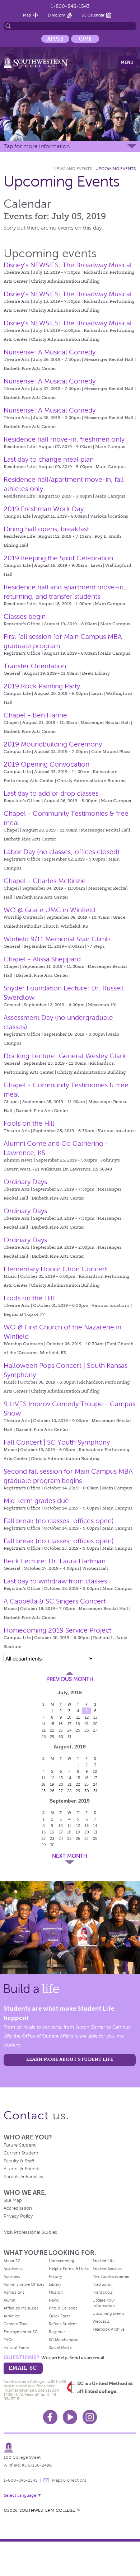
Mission (56, 2292)
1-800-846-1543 (70, 6)
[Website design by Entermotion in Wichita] (79, 2510)
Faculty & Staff (19, 2161)
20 (95, 1724)
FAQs (8, 2340)
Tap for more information (37, 146)
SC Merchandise (64, 2340)
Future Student (20, 2145)
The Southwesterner (111, 2276)
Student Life (104, 2261)
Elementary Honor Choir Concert (55, 1269)
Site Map (13, 2200)
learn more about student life (70, 2059)
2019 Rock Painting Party (42, 686)
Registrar (57, 2332)
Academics (13, 2269)
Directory (56, 15)
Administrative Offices (24, 2284)
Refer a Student (63, 2324)
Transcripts (103, 2292)
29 (52, 1737)
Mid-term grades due (36, 1501)
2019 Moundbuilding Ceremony (53, 744)
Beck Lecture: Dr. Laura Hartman (55, 1561)
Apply (55, 39)
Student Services (108, 2269)
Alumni (10, 2300)
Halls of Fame (16, 2347)
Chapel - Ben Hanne (35, 715)
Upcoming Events (116, 169)
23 (61, 1730)
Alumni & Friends (22, 2169)
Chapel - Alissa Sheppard (42, 959)
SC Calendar (93, 15)
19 (87, 1724)
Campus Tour (16, 2324)
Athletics (12, 2316)
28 (44, 1737)
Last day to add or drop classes (51, 793)
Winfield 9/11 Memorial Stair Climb (57, 939)
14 (43, 1724)
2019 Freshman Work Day (44, 509)
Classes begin (25, 616)
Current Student (21, 2153)
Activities (12, 2276)
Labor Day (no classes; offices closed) (62, 852)
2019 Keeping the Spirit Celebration (58, 558)
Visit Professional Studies (31, 2232)
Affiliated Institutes (21, 2308)
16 (61, 1724)
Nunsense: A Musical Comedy (50, 352)
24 (69, 1730)
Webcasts (101, 2321)
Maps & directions (69, 2480)
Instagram (90, 2417)
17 (69, 1724)
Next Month (70, 1856)
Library (55, 2284)
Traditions (102, 2284)
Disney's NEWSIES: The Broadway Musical (68, 265)
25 (78, 1730)
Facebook (50, 2417)
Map (27, 15)
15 (52, 1724)
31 (69, 1737)
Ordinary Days (25, 1182)
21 (44, 1730)
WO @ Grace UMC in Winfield (49, 910)
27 (95, 1730)
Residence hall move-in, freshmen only (64, 439)
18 (78, 1724)
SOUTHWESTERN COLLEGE (47, 2510)
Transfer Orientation (35, 666)
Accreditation (18, 2208)
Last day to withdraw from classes (55, 1581)
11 (78, 1717)
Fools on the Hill (29, 1123)
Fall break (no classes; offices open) (59, 1521)
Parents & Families (23, 2177)
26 (87, 1730)
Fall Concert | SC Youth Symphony (57, 1442)
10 (69, 1717)
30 (61, 1737)
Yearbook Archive (109, 2329)
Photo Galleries (63, 2308)
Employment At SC (21, 2332)
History (55, 2276)
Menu (127, 62)
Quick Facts (60, 2316)
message (46, 2480)
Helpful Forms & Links (69, 2269)
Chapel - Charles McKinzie (45, 881)
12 (87, 1717)
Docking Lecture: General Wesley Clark (65, 1056)
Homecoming (61, 2261)
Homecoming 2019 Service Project (57, 1630)
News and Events (73, 169)
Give (85, 39)
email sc (23, 2368)
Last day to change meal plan (49, 459)
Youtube (70, 2417)
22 (52, 1730)
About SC (12, 2261)
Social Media (60, 2347)
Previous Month (70, 1679)
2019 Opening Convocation (46, 764)
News (54, 2300)
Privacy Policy (18, 2216)
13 (95, 1717)
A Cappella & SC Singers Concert (55, 1601)
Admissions (14, 2292)
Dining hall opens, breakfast (46, 529)
